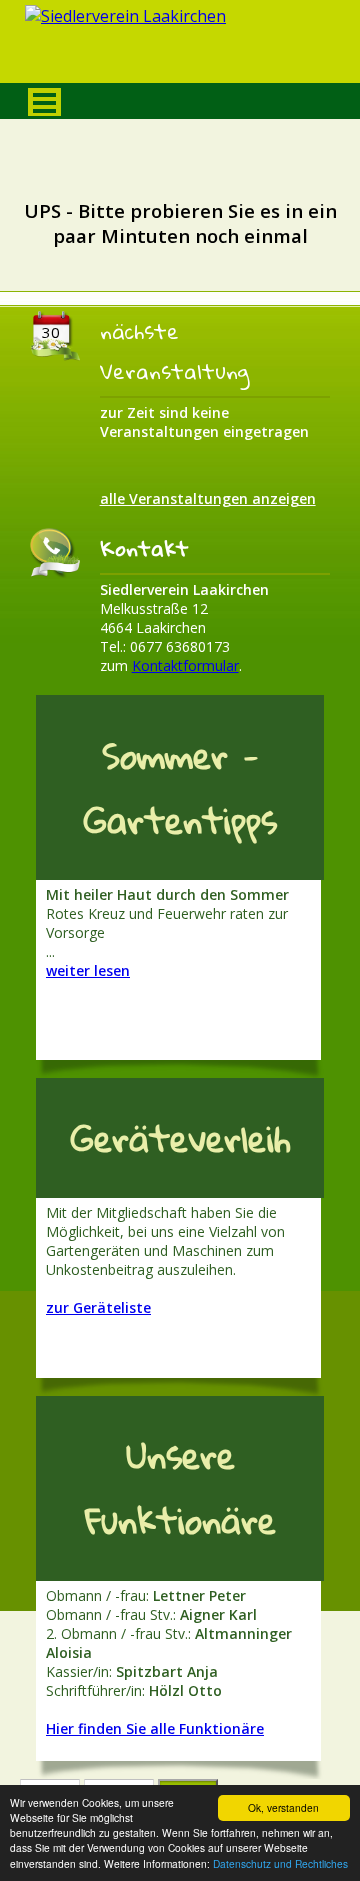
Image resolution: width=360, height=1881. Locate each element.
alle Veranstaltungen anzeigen (208, 498)
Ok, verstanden (283, 1807)
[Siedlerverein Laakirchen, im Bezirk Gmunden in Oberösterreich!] (180, 47)
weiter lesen (88, 970)
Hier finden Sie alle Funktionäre (155, 1728)
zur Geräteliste (98, 1307)
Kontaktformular (185, 665)
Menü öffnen (44, 102)
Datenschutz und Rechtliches (280, 1863)
